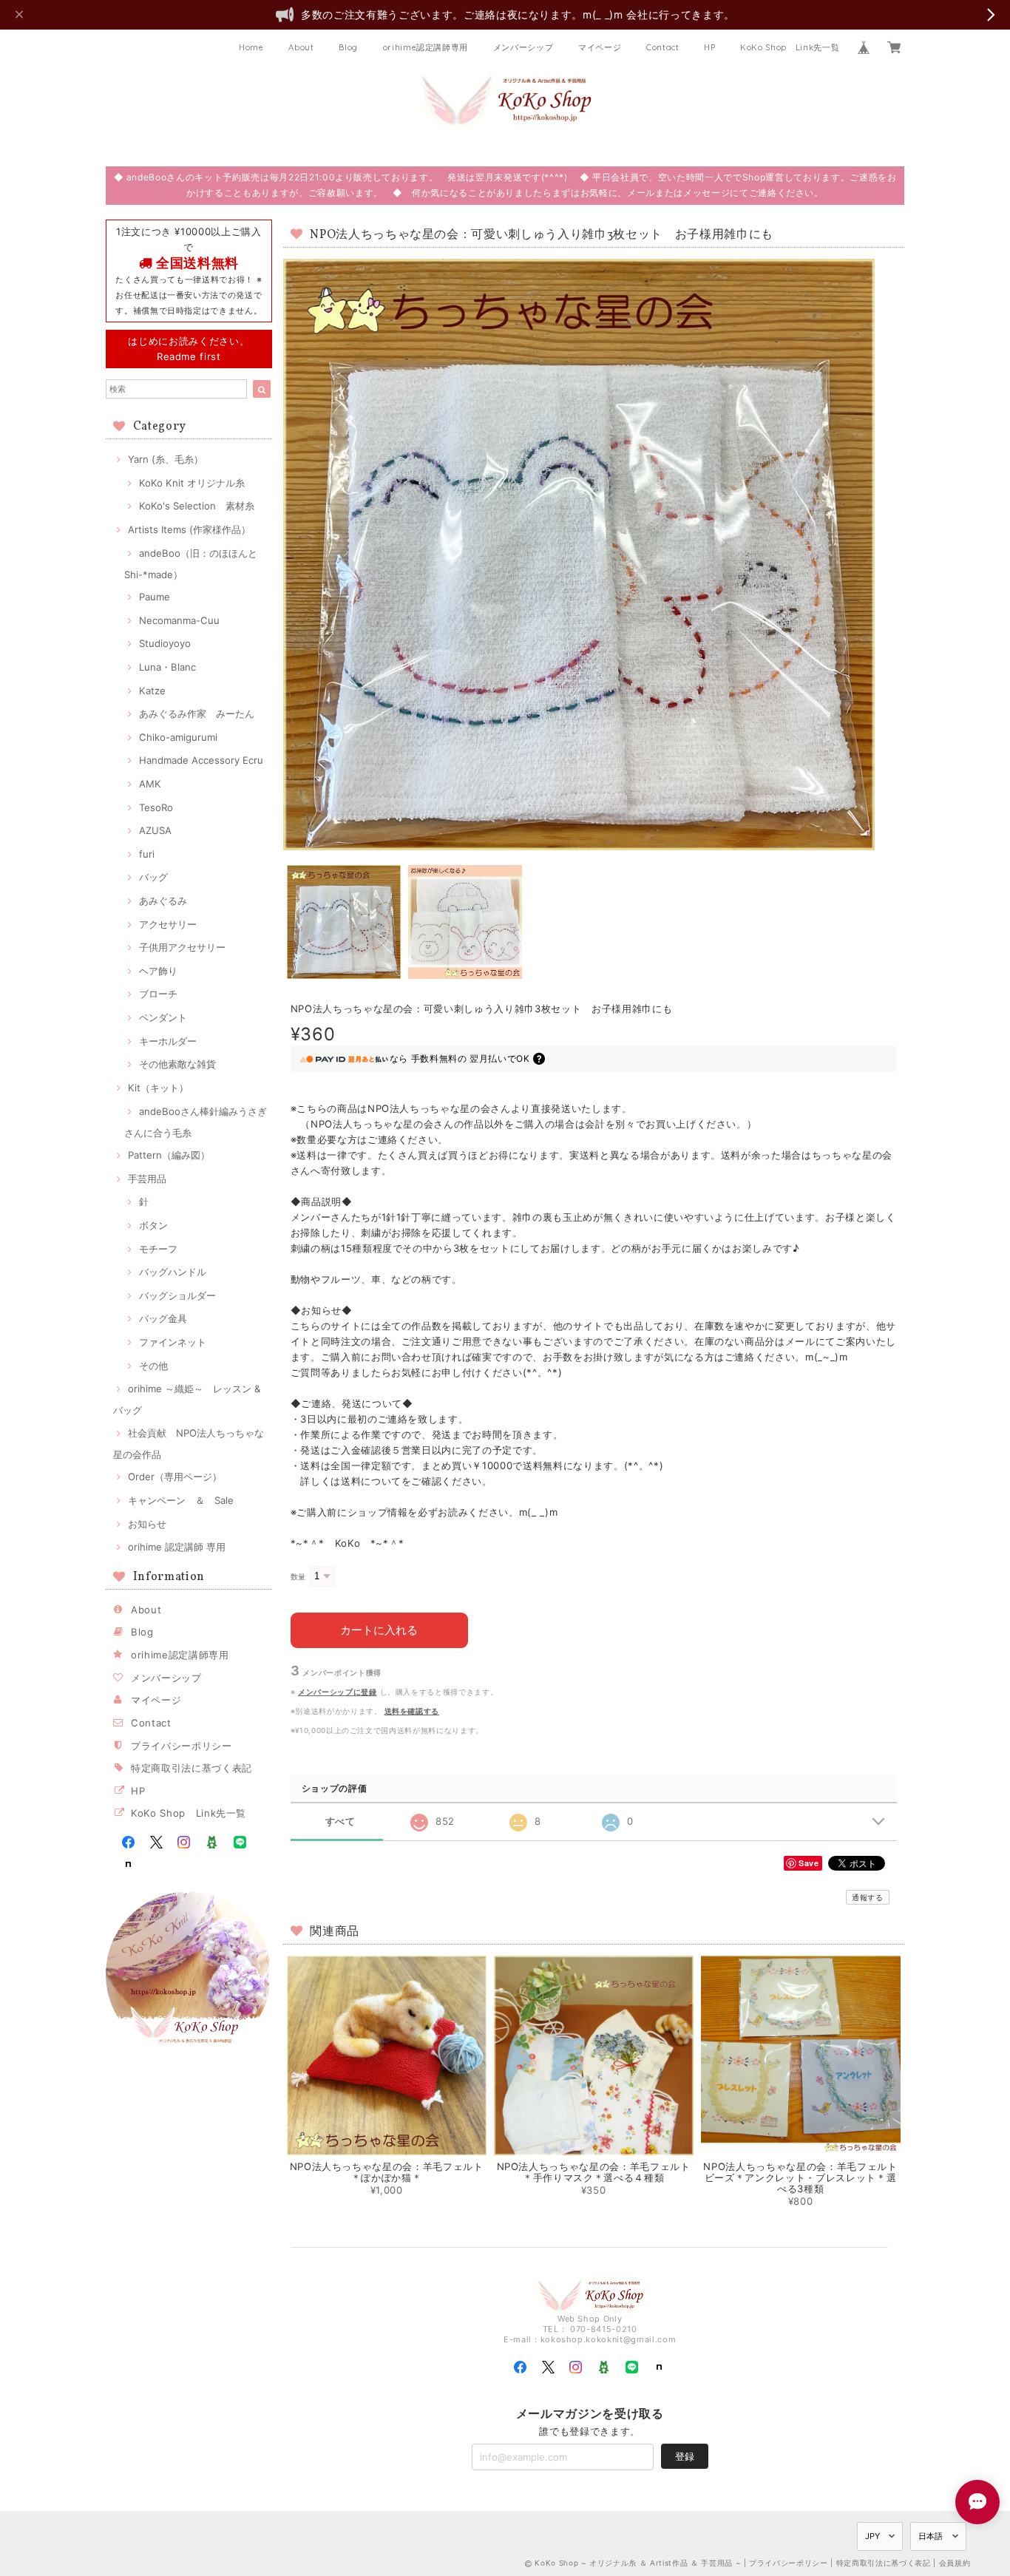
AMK (150, 784)
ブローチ (158, 994)
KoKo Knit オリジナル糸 (192, 483)
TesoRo (156, 807)
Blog (348, 47)
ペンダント (163, 1017)
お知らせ (147, 1524)
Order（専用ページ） (175, 1477)
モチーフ (158, 1249)
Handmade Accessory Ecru (201, 760)
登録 (685, 2456)
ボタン (153, 1225)
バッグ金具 (163, 1318)
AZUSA (155, 830)
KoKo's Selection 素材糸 (197, 506)
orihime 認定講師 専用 (177, 1547)
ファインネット (173, 1342)
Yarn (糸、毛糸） (166, 459)
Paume (155, 597)
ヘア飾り (158, 971)
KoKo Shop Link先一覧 (790, 47)
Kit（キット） (158, 1088)
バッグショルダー (177, 1295)
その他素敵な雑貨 (177, 1064)
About (301, 47)
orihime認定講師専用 (426, 47)
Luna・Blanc (167, 667)
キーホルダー (168, 1041)
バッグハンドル (173, 1272)
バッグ (153, 877)
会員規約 (955, 2563)
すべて (340, 1821)
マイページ (600, 47)
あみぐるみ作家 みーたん (197, 714)
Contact (663, 47)
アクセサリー (168, 924)
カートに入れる (379, 1630)
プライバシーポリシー (182, 1746)
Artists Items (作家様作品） (189, 529)
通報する (868, 1897)
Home (251, 47)
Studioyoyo (165, 643)
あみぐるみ (163, 901)
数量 (298, 1577)
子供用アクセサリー (182, 947)
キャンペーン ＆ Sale (181, 1500)
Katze (152, 691)
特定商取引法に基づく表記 (192, 1768)
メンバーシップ (523, 47)
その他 (153, 1366)
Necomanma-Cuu (179, 620)
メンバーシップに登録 (338, 1692)
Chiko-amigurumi (178, 737)
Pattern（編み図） (169, 1155)
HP (709, 47)
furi (147, 854)
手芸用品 (147, 1179)
